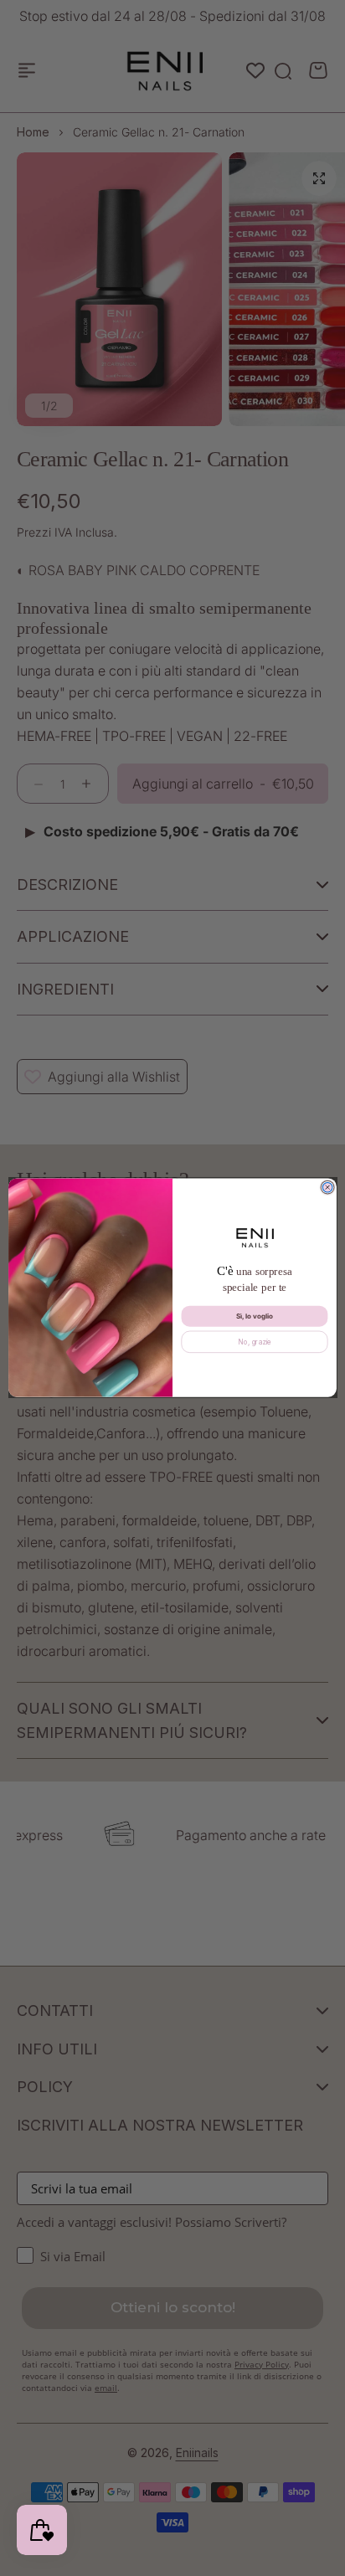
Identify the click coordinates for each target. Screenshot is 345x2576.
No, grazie (255, 1342)
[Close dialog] (327, 1188)
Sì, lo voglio (255, 1316)
